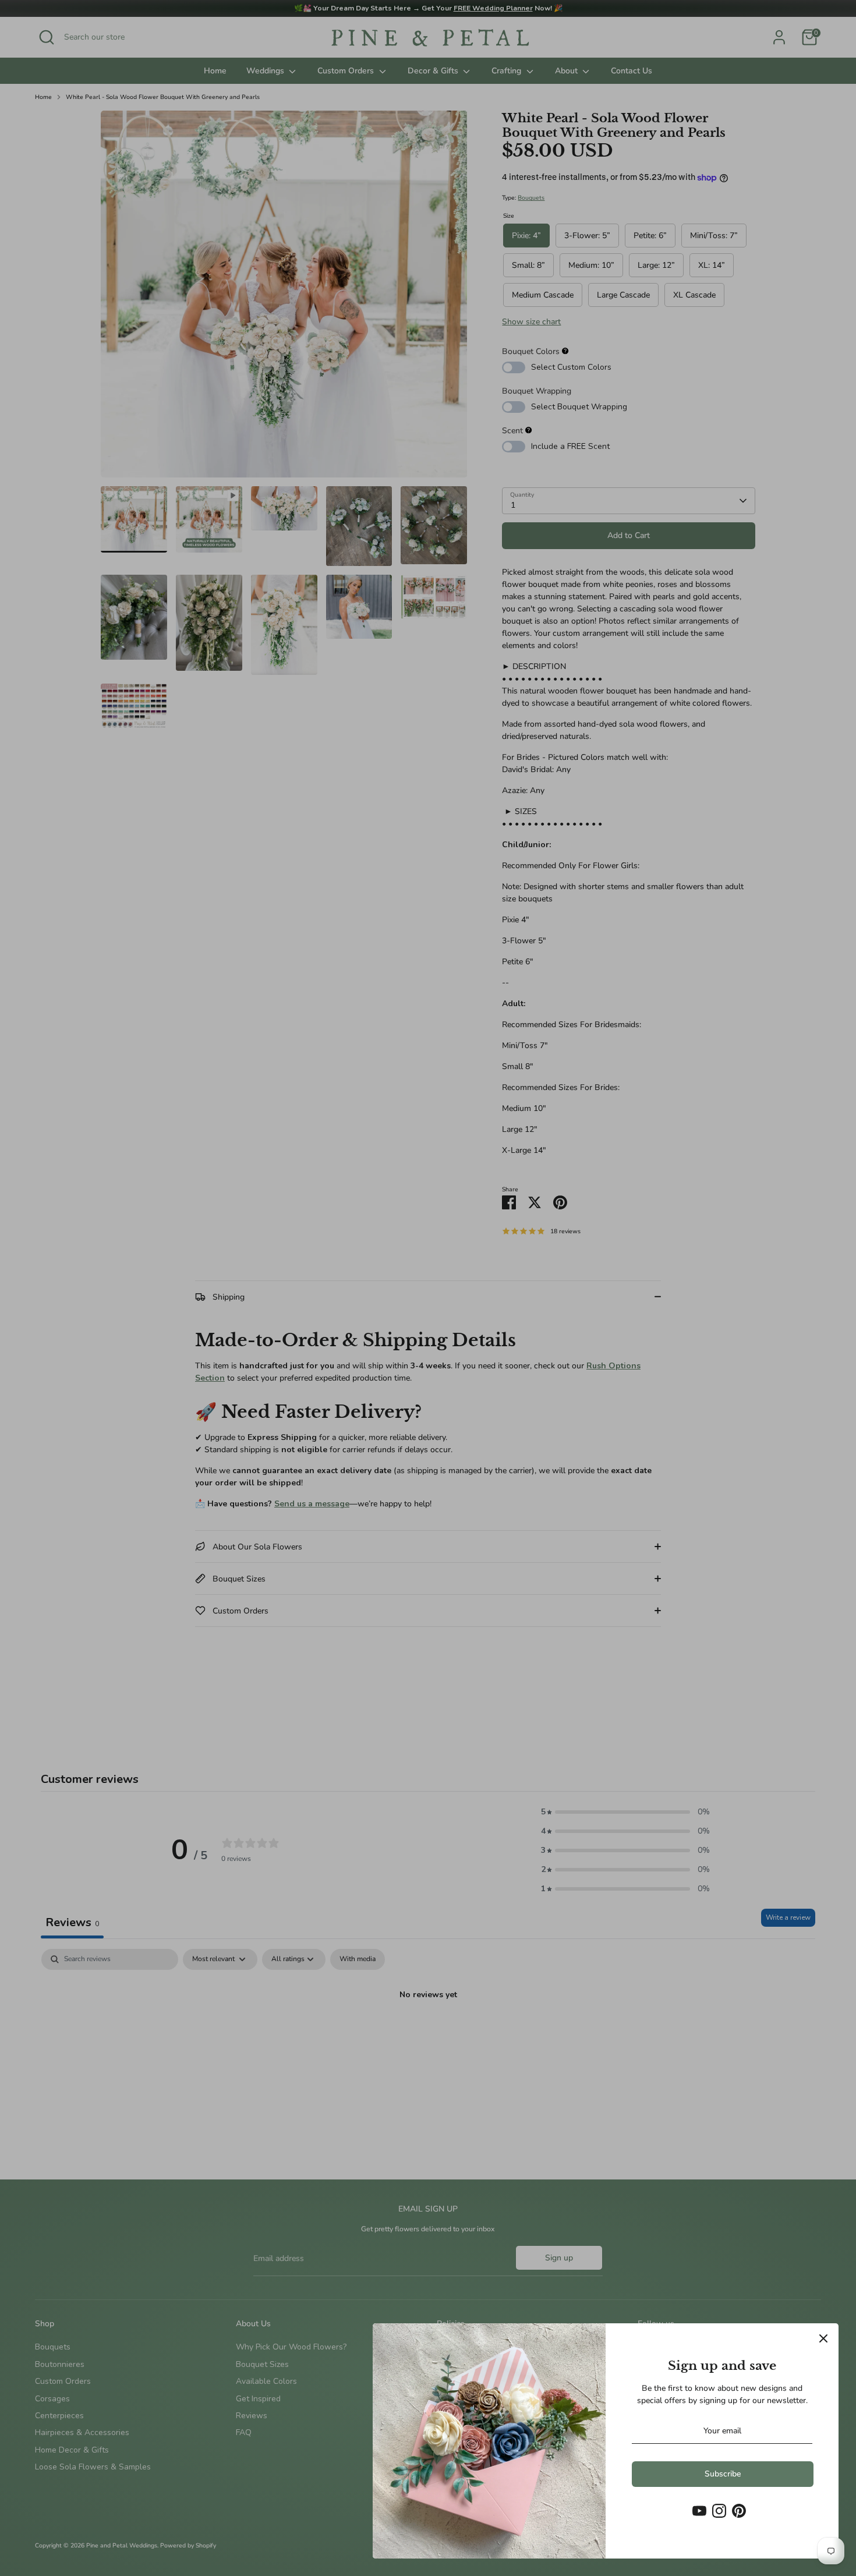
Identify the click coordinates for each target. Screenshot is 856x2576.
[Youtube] (699, 2511)
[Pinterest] (739, 2511)
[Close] (823, 2338)
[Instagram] (719, 2511)
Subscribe (723, 2474)
